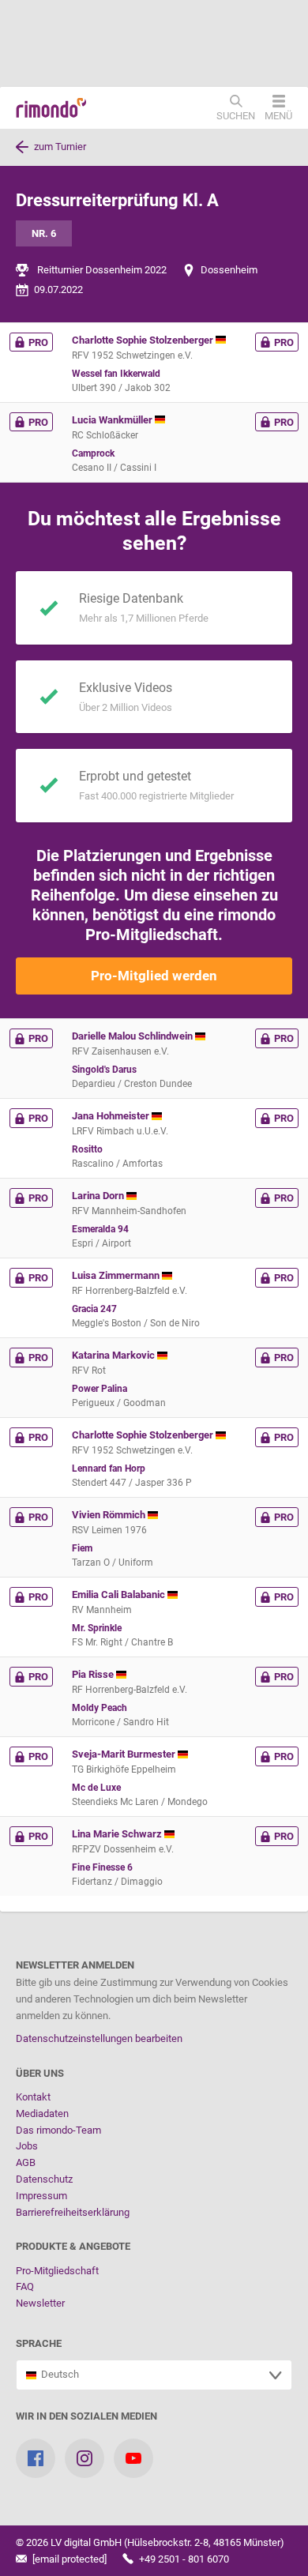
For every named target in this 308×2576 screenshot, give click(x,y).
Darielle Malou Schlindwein (133, 1036)
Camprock (93, 453)
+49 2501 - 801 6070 (183, 2559)
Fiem (82, 1548)
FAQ (25, 2286)
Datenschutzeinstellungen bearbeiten (99, 2038)
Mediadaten (42, 2113)
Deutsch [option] (58, 2374)
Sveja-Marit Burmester (125, 1754)
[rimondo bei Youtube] (133, 2458)
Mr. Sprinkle (97, 1628)
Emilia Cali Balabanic (120, 1594)
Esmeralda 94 (100, 1229)
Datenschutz (44, 2179)
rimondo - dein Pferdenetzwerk (51, 108)
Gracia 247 (94, 1309)
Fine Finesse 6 (102, 1867)
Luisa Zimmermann (117, 1275)
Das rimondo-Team (58, 2130)
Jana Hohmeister (112, 1116)
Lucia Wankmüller (113, 420)
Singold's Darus (104, 1070)
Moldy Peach (100, 1708)
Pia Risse (94, 1674)
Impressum (41, 2196)
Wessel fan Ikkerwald (116, 374)
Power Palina (100, 1389)
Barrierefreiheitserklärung (73, 2212)
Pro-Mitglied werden (154, 976)
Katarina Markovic (115, 1355)
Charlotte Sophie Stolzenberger (144, 340)
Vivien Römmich (110, 1515)
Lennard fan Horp (109, 1469)
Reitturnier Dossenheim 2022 (102, 270)
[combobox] (154, 2375)
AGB (26, 2162)
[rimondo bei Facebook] (36, 2458)
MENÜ (278, 115)
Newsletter (40, 2303)
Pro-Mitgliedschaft (57, 2271)
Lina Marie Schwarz (118, 1834)
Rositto (87, 1149)
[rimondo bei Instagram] (85, 2458)
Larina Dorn (99, 1196)
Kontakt (33, 2097)
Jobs (27, 2146)
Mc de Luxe (96, 1788)
